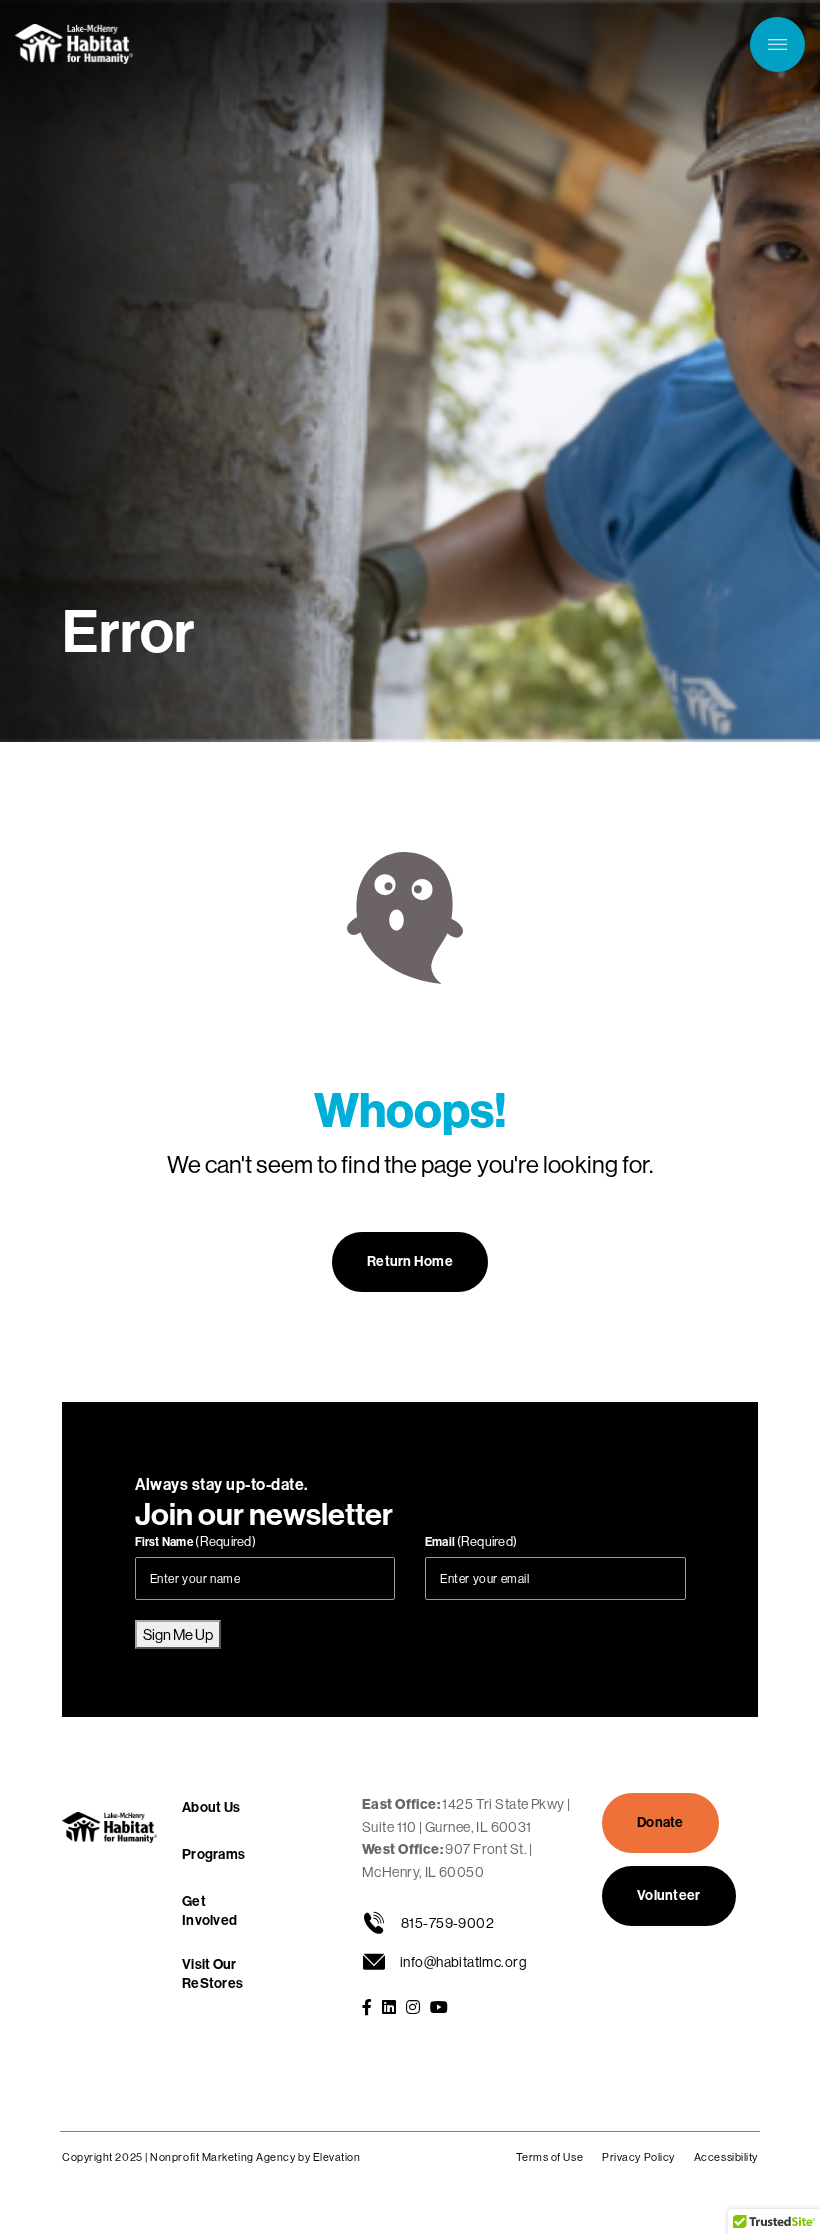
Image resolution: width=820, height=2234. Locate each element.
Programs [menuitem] (213, 1854)
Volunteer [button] (669, 1895)
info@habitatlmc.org (463, 1962)
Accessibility (726, 2157)
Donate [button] (660, 1822)
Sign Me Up (178, 1634)
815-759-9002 (447, 1923)
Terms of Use (550, 2157)
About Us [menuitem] (211, 1807)
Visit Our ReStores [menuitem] (212, 1974)
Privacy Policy (638, 2157)
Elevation (337, 2157)
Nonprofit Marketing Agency (222, 2157)
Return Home (410, 1261)
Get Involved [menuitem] (209, 1911)
